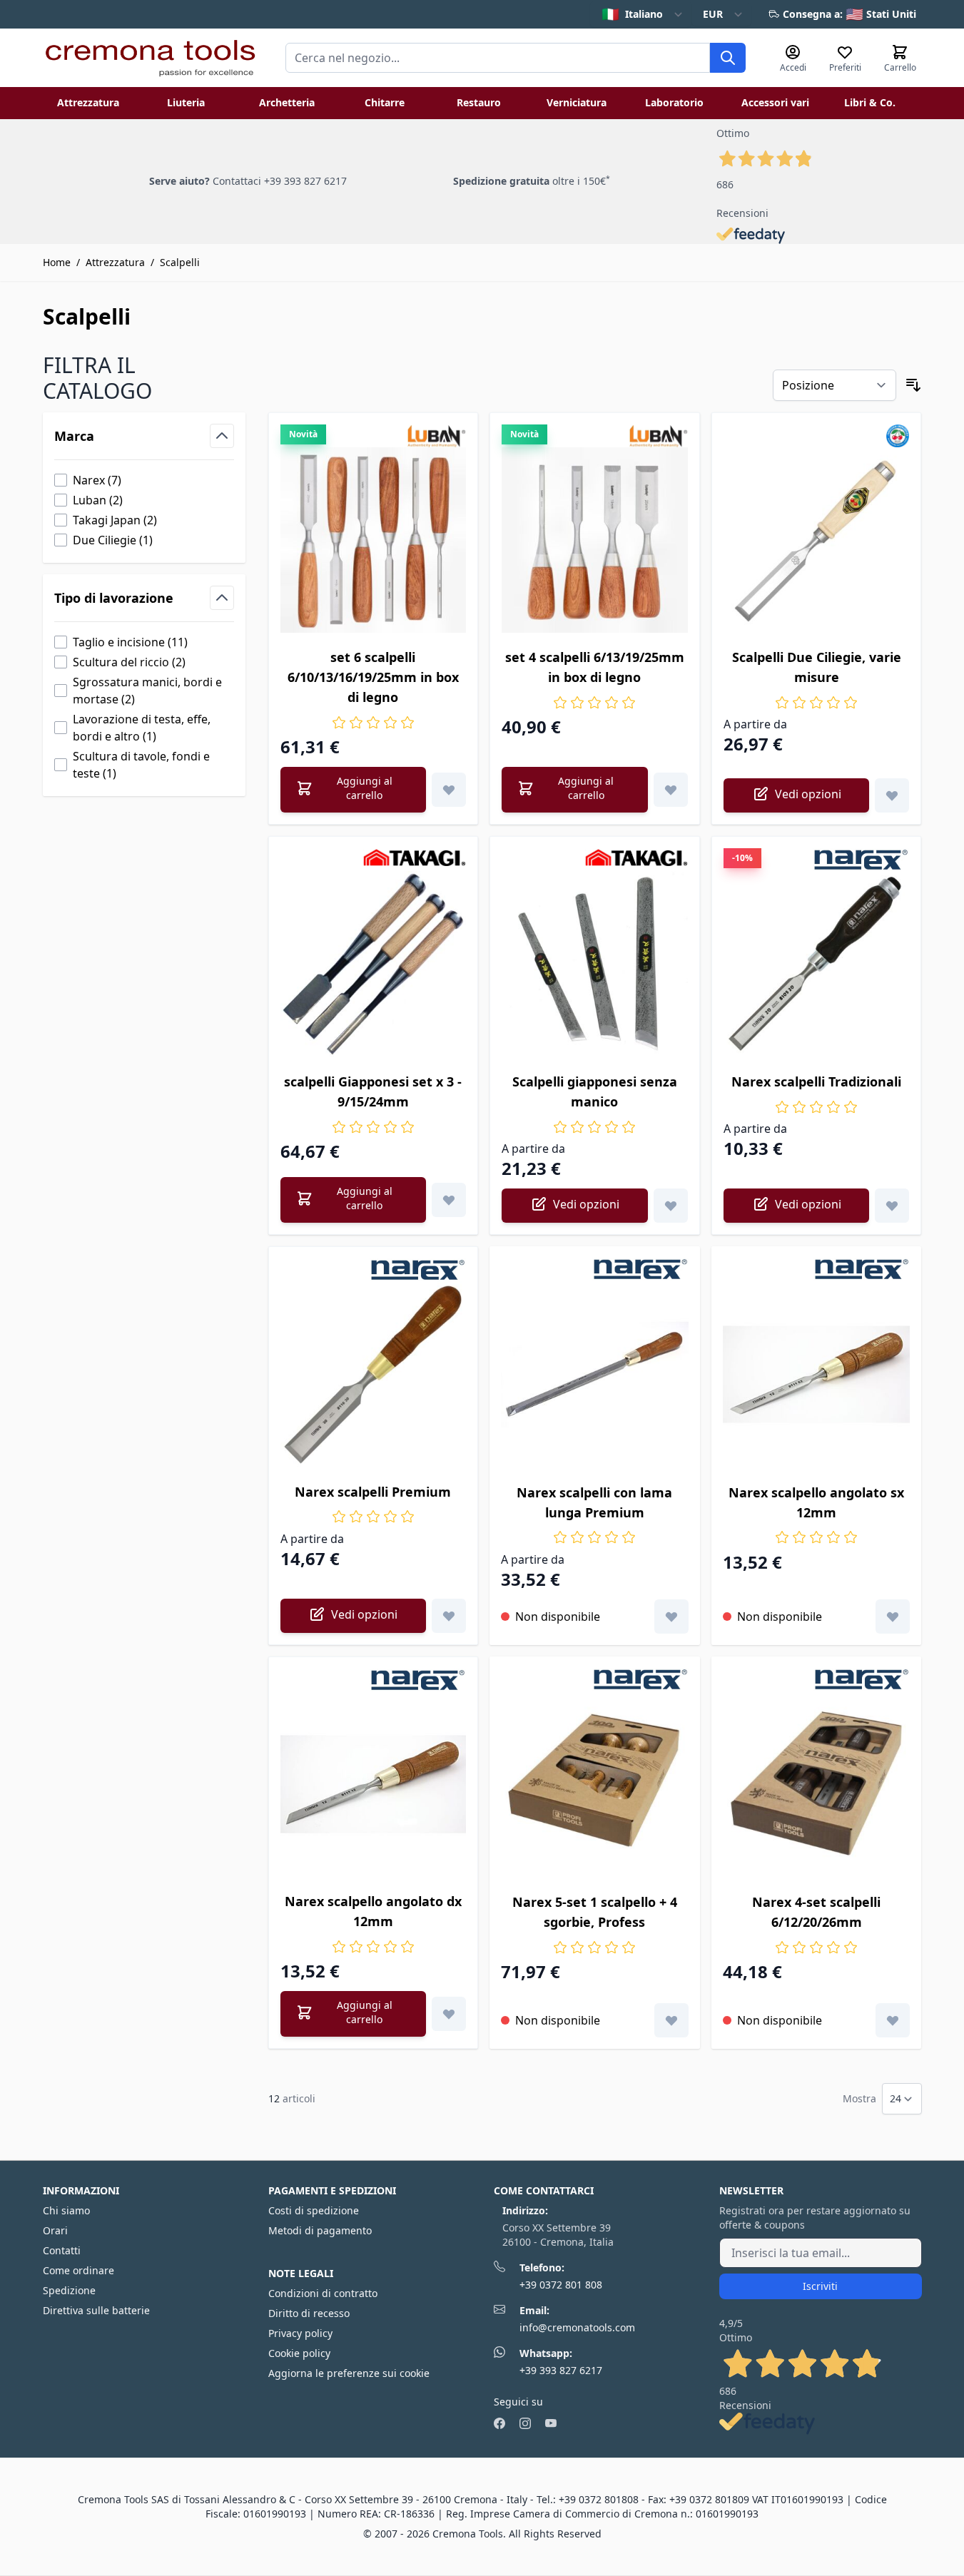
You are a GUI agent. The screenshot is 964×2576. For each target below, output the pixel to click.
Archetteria (287, 102)
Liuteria (186, 102)
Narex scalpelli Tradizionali (816, 1081)
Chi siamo (66, 2210)
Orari (55, 2230)
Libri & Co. (870, 102)
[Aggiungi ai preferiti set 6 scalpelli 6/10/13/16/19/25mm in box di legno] (449, 790)
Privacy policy (300, 2333)
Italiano (632, 14)
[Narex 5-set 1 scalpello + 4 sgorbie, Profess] (595, 1785)
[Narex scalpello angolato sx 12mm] (817, 1374)
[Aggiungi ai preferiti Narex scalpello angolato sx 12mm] (893, 1617)
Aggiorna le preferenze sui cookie (349, 2373)
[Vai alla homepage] (150, 58)
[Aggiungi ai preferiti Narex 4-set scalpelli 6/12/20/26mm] (893, 2020)
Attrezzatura (88, 102)
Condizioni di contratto (323, 2293)
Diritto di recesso (309, 2313)
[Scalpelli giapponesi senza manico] (595, 964)
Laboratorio (674, 102)
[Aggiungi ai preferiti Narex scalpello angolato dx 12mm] (449, 2014)
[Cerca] (728, 58)
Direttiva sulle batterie (96, 2310)
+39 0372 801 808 (561, 2285)
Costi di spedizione (314, 2210)
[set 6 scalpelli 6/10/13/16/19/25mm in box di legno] (374, 540)
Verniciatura (577, 102)
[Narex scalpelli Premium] (374, 1374)
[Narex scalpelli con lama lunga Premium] (595, 1374)
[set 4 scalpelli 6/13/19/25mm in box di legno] (595, 540)
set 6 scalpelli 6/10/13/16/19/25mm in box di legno (373, 677)
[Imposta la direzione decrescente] (913, 385)
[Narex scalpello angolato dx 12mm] (374, 1785)
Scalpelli (180, 262)
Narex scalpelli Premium (373, 1492)
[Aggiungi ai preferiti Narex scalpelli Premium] (449, 1616)
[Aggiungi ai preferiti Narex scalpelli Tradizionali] (892, 1206)
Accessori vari (775, 102)
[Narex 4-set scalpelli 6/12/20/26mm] (817, 1785)
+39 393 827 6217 (561, 2370)
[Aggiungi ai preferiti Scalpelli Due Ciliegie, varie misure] (892, 795)
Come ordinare (78, 2270)
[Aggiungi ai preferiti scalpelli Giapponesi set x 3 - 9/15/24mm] (449, 1200)
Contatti (62, 2250)
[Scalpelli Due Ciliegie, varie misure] (817, 540)
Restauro (479, 102)
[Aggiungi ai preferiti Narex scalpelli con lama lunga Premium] (671, 1617)
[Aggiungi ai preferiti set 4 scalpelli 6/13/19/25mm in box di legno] (671, 790)
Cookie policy (299, 2353)
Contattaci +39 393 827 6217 (280, 181)
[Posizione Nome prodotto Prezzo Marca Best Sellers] (834, 385)
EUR (713, 14)
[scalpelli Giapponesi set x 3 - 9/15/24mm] (374, 964)
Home (57, 262)
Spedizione (69, 2290)
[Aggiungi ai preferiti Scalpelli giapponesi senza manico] (671, 1206)
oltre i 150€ (532, 181)
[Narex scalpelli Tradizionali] (817, 964)
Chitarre (385, 102)
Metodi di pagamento (320, 2230)
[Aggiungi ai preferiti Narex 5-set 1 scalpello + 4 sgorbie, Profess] (671, 2020)
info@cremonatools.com (577, 2327)
